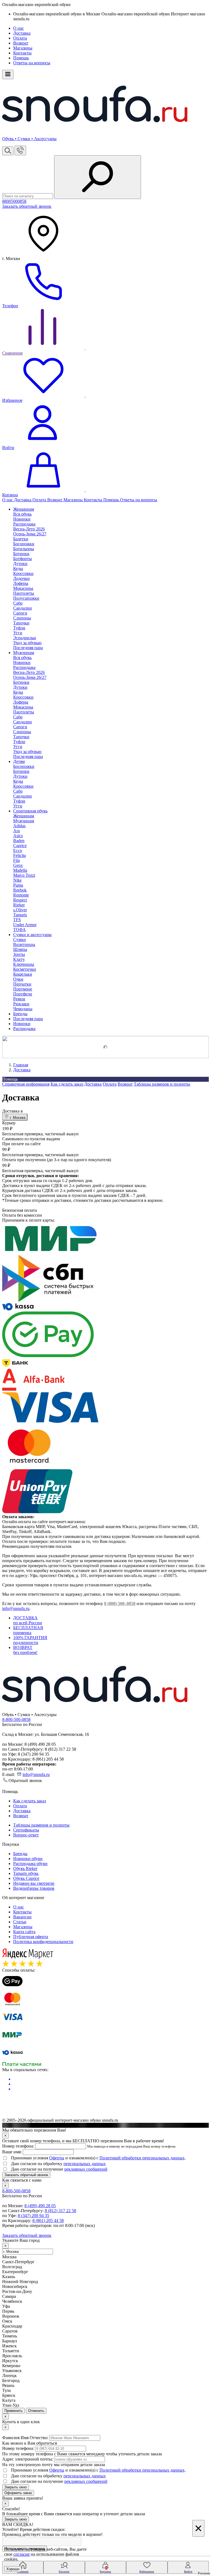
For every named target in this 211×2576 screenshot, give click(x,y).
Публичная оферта (31, 1937)
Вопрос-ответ (26, 1835)
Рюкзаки (21, 1004)
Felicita (20, 855)
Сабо (18, 603)
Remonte (21, 895)
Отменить (36, 2411)
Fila (16, 860)
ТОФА (20, 930)
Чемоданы (23, 1009)
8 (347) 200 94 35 (34, 2216)
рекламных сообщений (86, 2169)
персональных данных (85, 2164)
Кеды (18, 568)
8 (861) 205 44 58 (48, 2221)
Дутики (20, 564)
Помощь (21, 58)
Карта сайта (24, 1932)
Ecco (18, 850)
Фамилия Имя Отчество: (25, 2438)
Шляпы (20, 949)
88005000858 (14, 201)
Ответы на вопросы (32, 63)
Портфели (23, 994)
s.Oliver (20, 910)
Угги (18, 633)
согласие (22, 2554)
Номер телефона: (18, 2146)
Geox (18, 865)
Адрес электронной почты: (28, 2459)
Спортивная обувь (30, 811)
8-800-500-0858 (16, 1719)
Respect (20, 900)
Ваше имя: (12, 2152)
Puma (18, 885)
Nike (17, 880)
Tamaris (20, 915)
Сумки (20, 940)
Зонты (19, 954)
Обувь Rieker (25, 1868)
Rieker (19, 905)
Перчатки (22, 984)
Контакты (22, 53)
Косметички (25, 969)
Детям (19, 761)
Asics (18, 836)
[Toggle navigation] (8, 74)
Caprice (20, 846)
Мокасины (23, 588)
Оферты (57, 2158)
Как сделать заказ (67, 1084)
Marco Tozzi (24, 875)
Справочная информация (26, 1084)
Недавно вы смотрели (34, 1883)
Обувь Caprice (26, 1878)
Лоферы (21, 583)
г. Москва (17, 1118)
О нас (19, 28)
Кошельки (23, 974)
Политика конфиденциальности (43, 1942)
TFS (17, 920)
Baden (19, 841)
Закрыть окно (16, 2487)
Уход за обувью (27, 643)
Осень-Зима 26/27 (30, 534)
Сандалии (23, 608)
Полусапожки (26, 598)
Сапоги (20, 613)
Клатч (19, 959)
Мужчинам (24, 653)
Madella (20, 870)
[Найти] (98, 177)
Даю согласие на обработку (58, 2164)
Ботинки (21, 554)
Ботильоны (24, 549)
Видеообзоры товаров (34, 1888)
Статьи (20, 1922)
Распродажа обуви (30, 1863)
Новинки (22, 1024)
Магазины (23, 48)
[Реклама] (105, 1047)
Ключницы (24, 964)
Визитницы (24, 944)
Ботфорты (23, 559)
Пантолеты (24, 593)
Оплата (20, 38)
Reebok (20, 890)
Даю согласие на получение (59, 2169)
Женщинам (24, 509)
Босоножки (24, 544)
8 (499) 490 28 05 (40, 2206)
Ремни (19, 999)
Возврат (21, 43)
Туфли (19, 628)
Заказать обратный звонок (27, 206)
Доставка (22, 33)
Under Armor (25, 925)
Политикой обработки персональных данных (142, 2158)
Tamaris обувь (26, 1873)
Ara (16, 831)
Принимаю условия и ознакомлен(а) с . (98, 2158)
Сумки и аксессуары (32, 935)
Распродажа (24, 1029)
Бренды (20, 1014)
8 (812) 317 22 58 (60, 2211)
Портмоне (23, 989)
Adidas (19, 826)
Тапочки (21, 623)
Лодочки (21, 578)
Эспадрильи (25, 638)
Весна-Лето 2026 (29, 529)
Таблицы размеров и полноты (162, 1084)
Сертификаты (26, 1830)
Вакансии (22, 1917)
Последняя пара (28, 648)
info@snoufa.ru (16, 1608)
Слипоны (22, 618)
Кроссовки (23, 573)
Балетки (21, 539)
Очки (18, 979)
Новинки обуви (28, 1859)
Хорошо (13, 2569)
